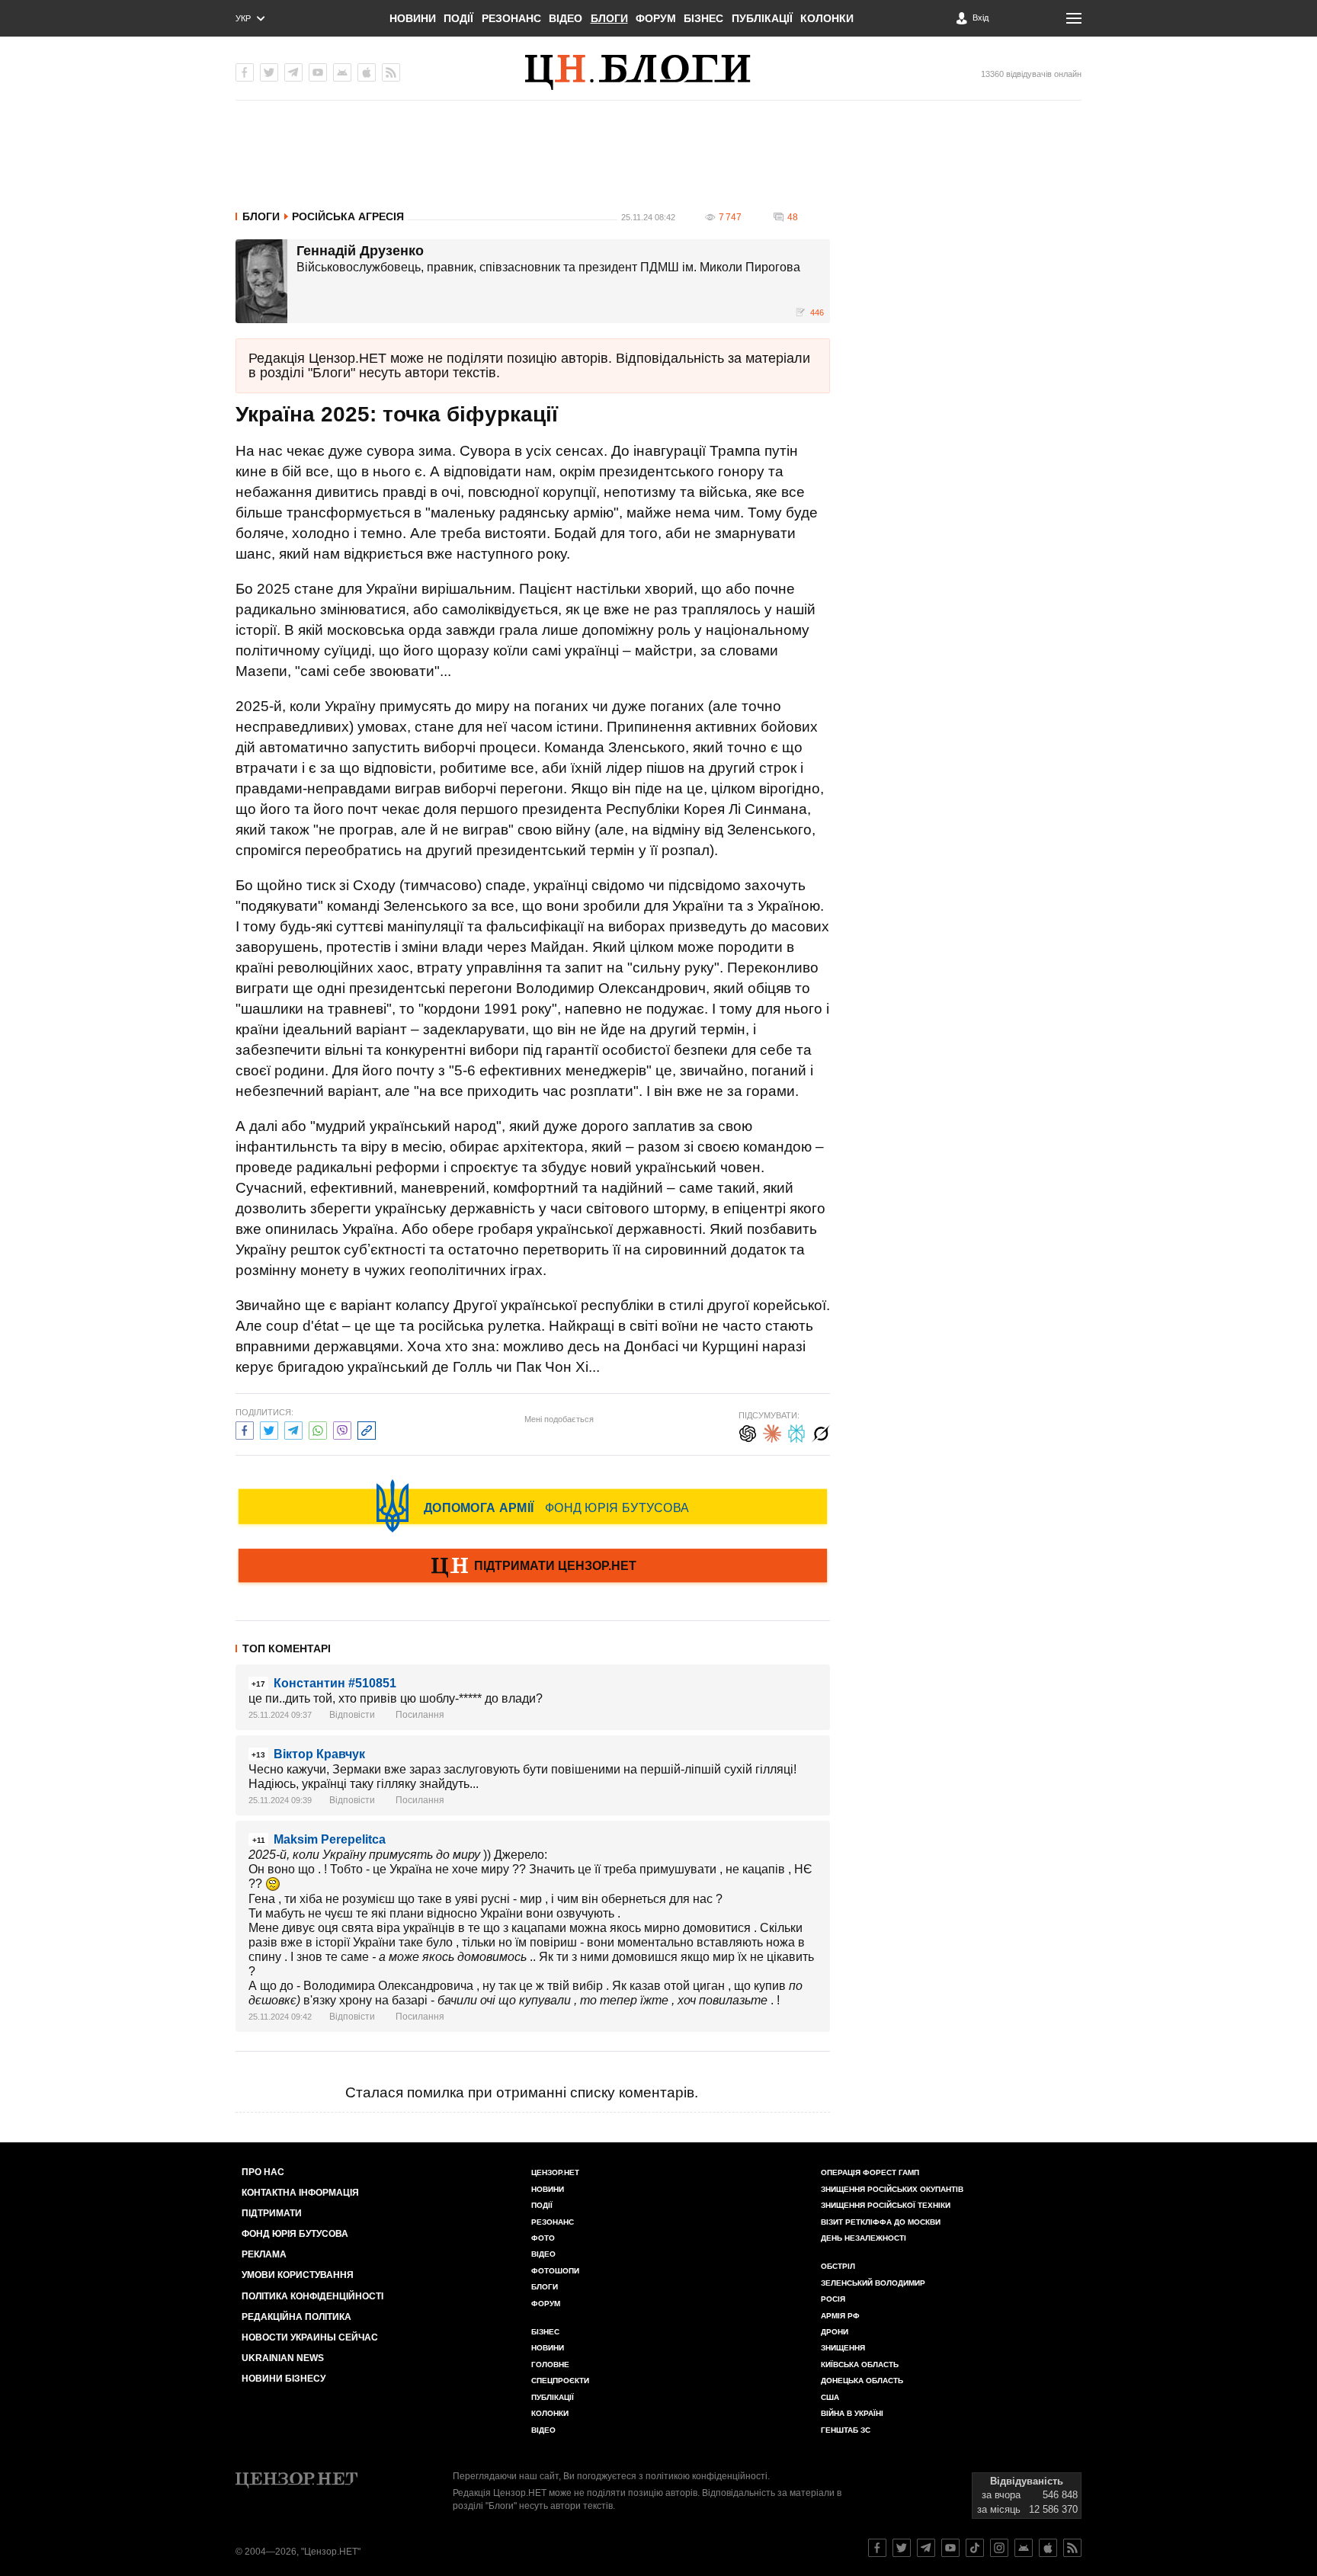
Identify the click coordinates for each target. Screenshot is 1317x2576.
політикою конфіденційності (707, 2476)
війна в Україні (852, 2413)
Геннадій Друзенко (360, 252)
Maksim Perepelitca (330, 1839)
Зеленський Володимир (873, 2283)
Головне (550, 2365)
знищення (843, 2348)
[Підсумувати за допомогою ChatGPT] (748, 1432)
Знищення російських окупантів (892, 2189)
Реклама (264, 2254)
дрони (835, 2332)
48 (793, 217)
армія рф (840, 2316)
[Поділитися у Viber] (342, 1429)
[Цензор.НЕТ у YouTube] (318, 72)
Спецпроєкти (560, 2381)
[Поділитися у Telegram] (293, 1429)
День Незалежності (864, 2238)
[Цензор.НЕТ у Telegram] (293, 72)
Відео (566, 18)
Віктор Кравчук (319, 1754)
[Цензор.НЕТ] (658, 72)
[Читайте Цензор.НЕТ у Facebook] (877, 2548)
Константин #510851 (335, 1683)
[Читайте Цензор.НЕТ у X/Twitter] (902, 2548)
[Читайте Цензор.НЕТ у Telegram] (926, 2548)
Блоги (609, 18)
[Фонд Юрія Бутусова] (533, 1506)
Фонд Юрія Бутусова (295, 2234)
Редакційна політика (296, 2317)
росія (833, 2299)
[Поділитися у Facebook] (245, 1429)
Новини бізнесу (284, 2379)
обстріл (838, 2266)
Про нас (263, 2172)
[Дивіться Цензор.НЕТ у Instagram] (999, 2548)
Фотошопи (555, 2271)
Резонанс (511, 18)
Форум (656, 18)
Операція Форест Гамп (870, 2172)
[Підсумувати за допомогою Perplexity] (796, 1432)
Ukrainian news (283, 2358)
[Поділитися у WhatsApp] (318, 1429)
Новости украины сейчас (310, 2337)
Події (458, 18)
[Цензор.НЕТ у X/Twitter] (269, 72)
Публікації (762, 18)
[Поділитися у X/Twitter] (269, 1429)
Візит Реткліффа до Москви (881, 2222)
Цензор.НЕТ (555, 2172)
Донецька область (862, 2381)
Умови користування (298, 2275)
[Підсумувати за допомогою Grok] (821, 1432)
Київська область (860, 2365)
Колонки (827, 18)
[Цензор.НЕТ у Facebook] (245, 72)
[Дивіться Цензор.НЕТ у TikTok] (975, 2548)
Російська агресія (348, 216)
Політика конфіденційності (312, 2296)
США (830, 2397)
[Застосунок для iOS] (367, 72)
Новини (413, 18)
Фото (543, 2238)
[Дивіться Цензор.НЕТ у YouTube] (950, 2548)
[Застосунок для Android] (342, 72)
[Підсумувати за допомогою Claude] (772, 1432)
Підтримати (272, 2213)
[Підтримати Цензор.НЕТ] (533, 1567)
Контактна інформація (300, 2193)
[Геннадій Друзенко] (261, 281)
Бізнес (703, 18)
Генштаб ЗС (846, 2430)
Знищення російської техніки (886, 2205)
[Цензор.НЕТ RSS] (391, 72)
